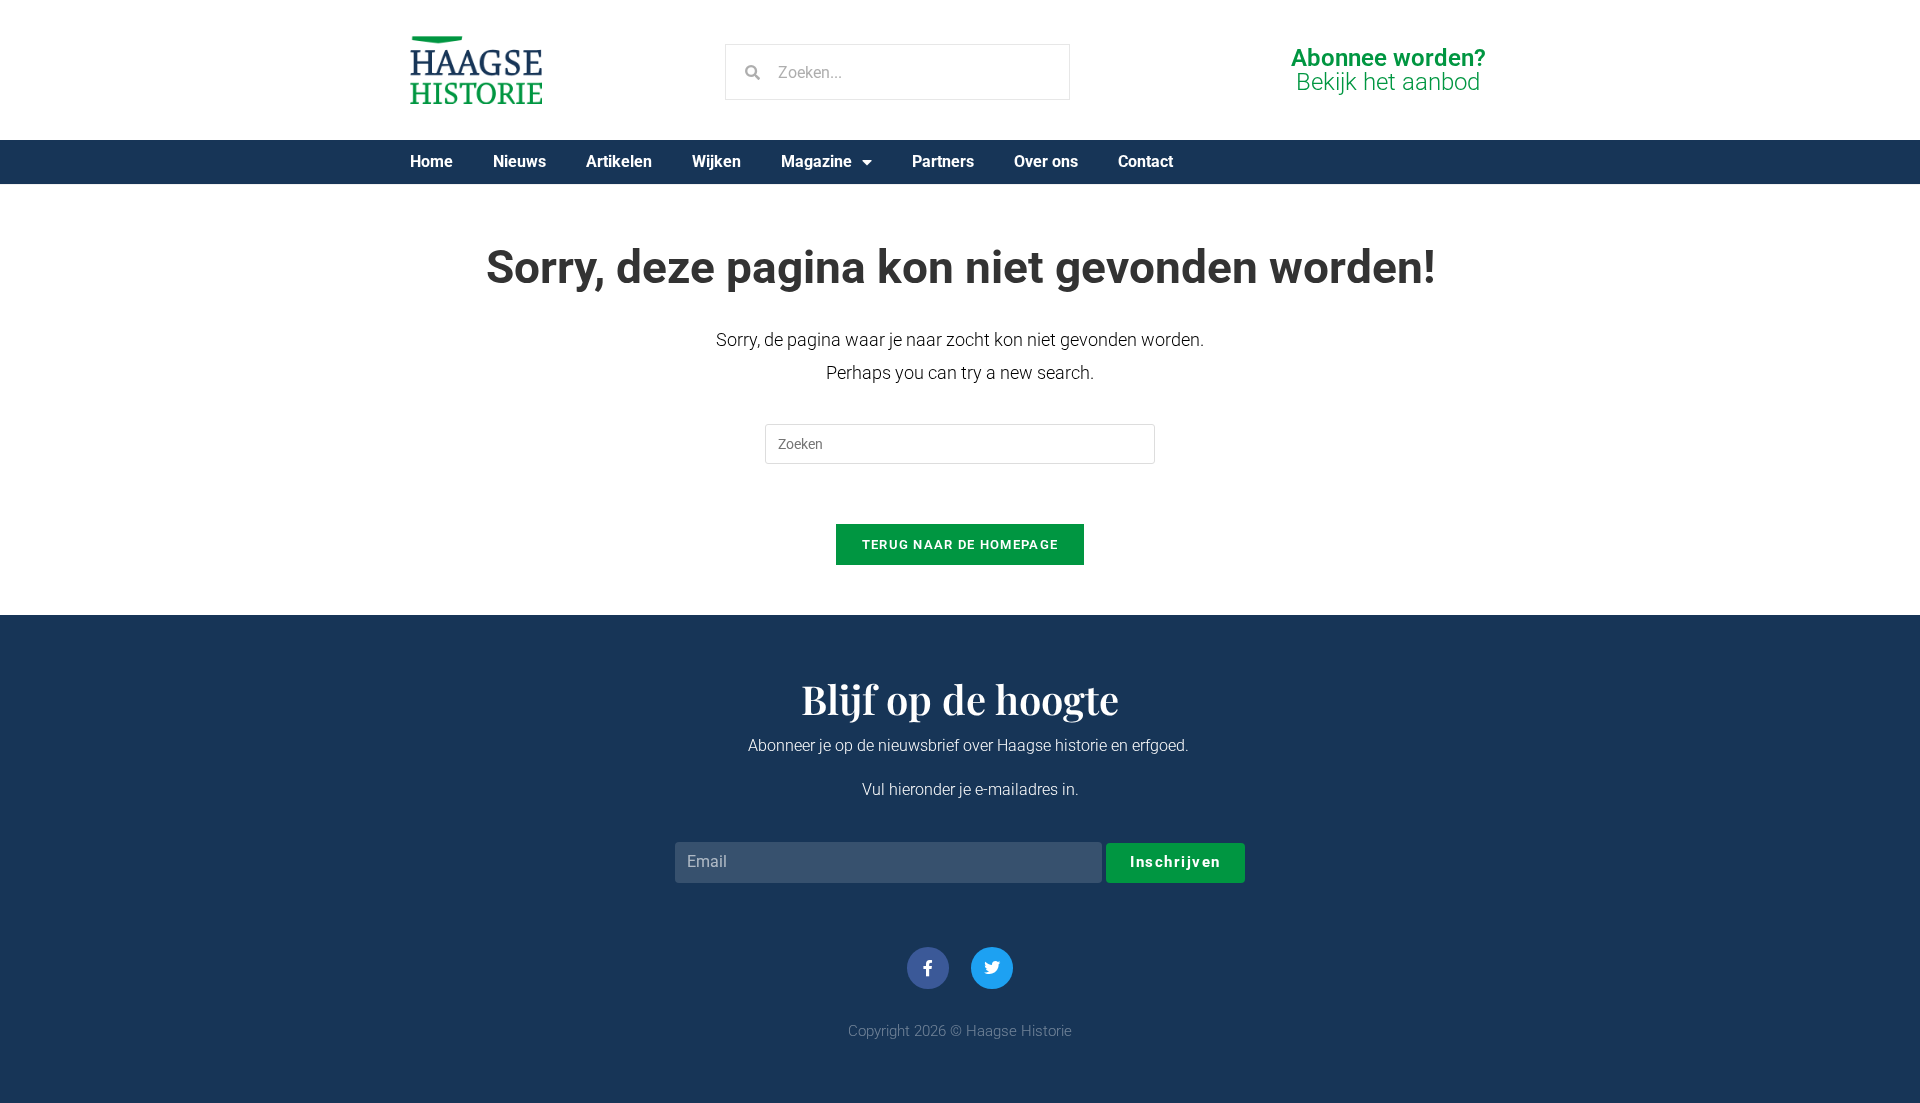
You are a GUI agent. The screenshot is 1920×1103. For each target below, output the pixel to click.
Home (431, 161)
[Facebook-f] (928, 968)
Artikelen (619, 161)
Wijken (716, 161)
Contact (1145, 161)
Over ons (1046, 161)
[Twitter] (992, 968)
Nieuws (519, 161)
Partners (943, 161)
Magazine (816, 161)
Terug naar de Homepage (960, 544)
